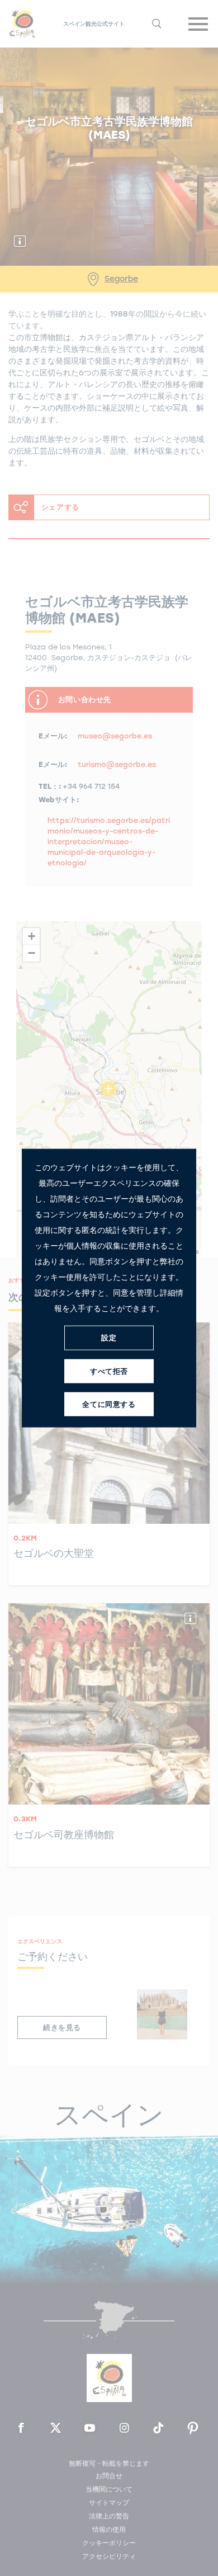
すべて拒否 (109, 1371)
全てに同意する (109, 1404)
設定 (109, 1338)
